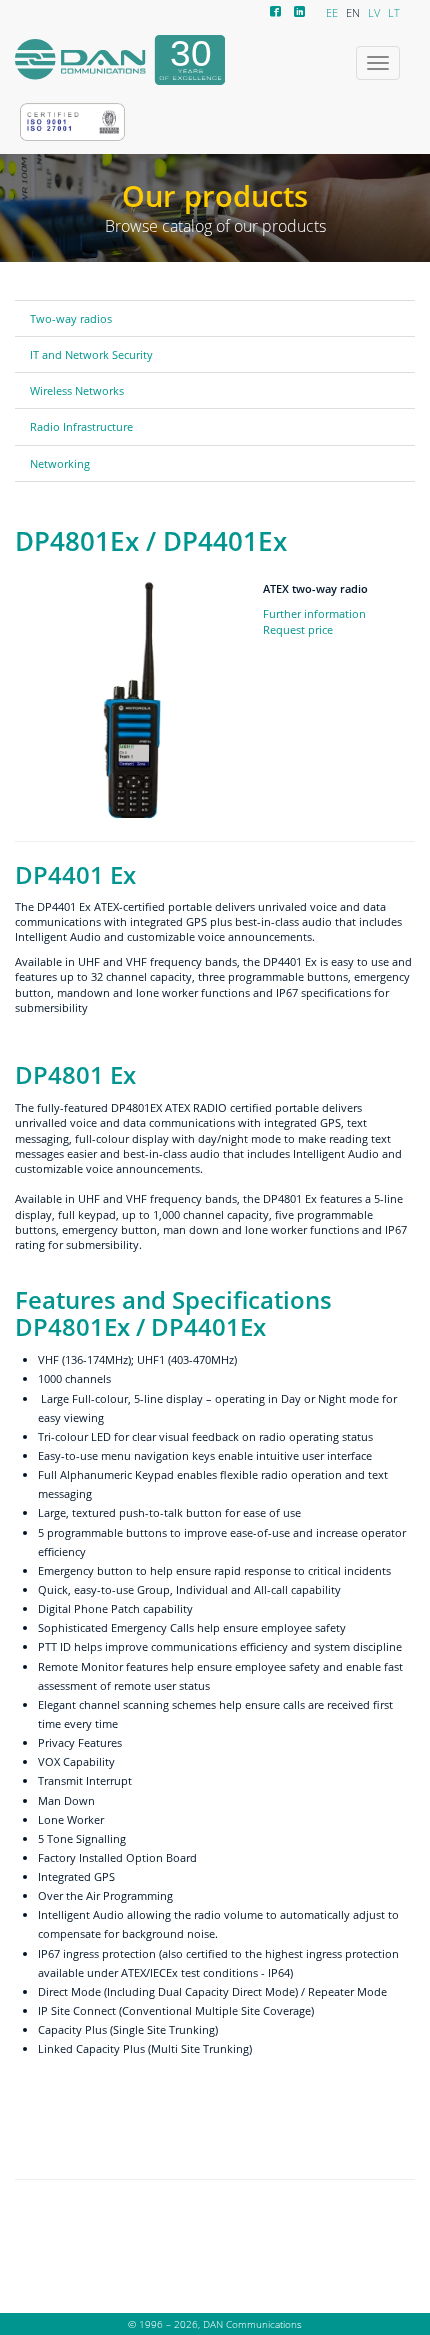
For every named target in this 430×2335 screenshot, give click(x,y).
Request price (298, 629)
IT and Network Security (91, 354)
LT (394, 13)
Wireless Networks (77, 390)
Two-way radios (71, 318)
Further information (314, 613)
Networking (60, 463)
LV (374, 13)
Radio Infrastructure (81, 426)
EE (332, 13)
